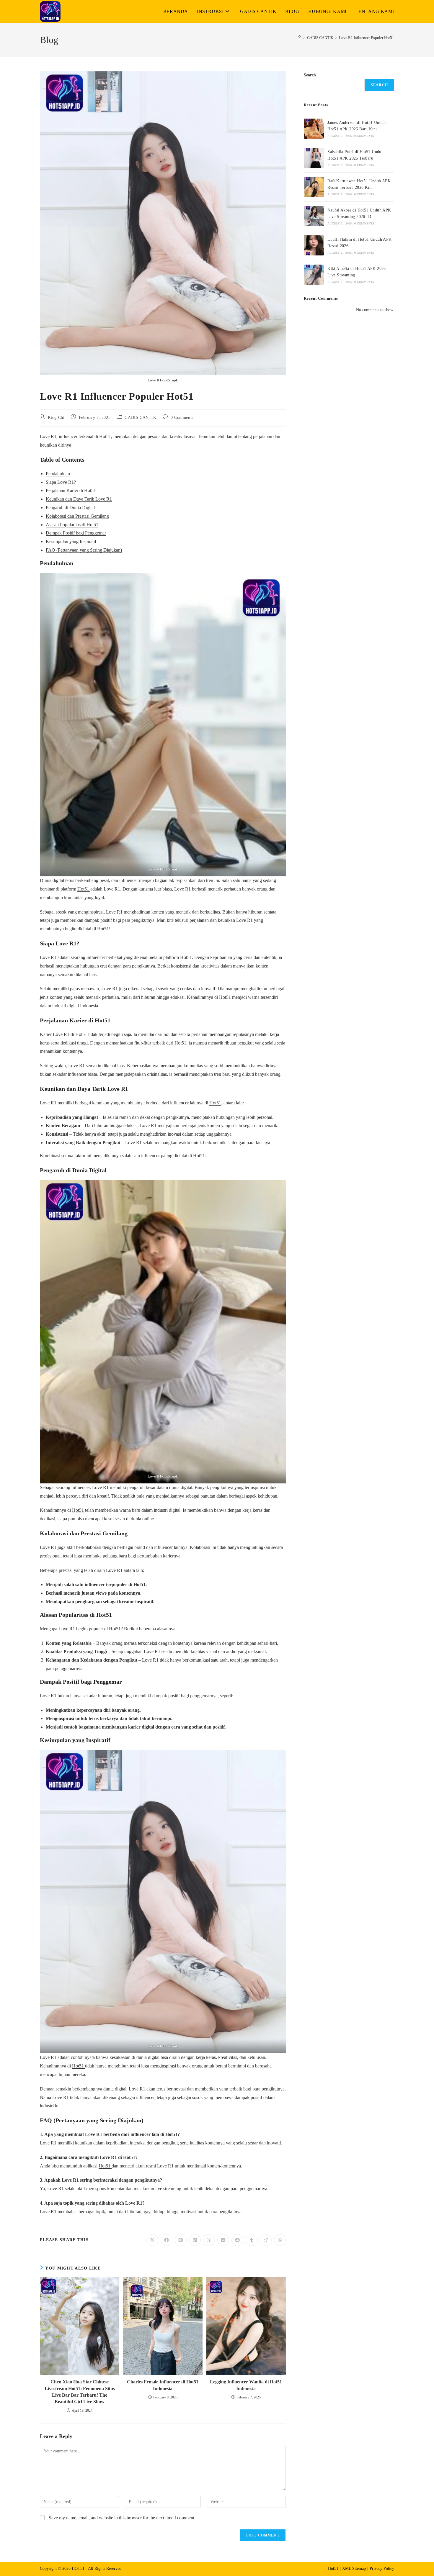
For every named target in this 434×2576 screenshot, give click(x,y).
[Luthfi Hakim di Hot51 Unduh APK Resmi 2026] (314, 245)
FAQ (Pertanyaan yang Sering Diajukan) (84, 550)
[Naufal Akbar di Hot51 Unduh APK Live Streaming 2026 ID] (314, 216)
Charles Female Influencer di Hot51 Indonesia (163, 2385)
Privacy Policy (382, 2568)
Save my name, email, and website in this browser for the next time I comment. (122, 2518)
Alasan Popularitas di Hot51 (72, 525)
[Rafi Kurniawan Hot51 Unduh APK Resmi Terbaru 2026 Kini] (314, 187)
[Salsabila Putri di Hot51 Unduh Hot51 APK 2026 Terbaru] (314, 158)
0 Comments (182, 418)
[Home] (300, 38)
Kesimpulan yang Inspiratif (71, 541)
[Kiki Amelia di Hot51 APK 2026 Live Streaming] (314, 275)
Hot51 (84, 889)
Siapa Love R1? (61, 482)
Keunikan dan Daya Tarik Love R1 (79, 499)
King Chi (56, 418)
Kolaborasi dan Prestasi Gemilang (77, 516)
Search (310, 75)
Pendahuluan (58, 474)
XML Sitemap (354, 2568)
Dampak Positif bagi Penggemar (76, 533)
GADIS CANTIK (140, 418)
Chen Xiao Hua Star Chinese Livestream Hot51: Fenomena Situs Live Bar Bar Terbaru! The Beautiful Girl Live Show (80, 2392)
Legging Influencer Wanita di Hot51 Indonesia (246, 2385)
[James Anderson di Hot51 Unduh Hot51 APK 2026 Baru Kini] (314, 129)
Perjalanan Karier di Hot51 (71, 490)
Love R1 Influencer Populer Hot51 (367, 38)
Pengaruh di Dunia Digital (70, 508)
